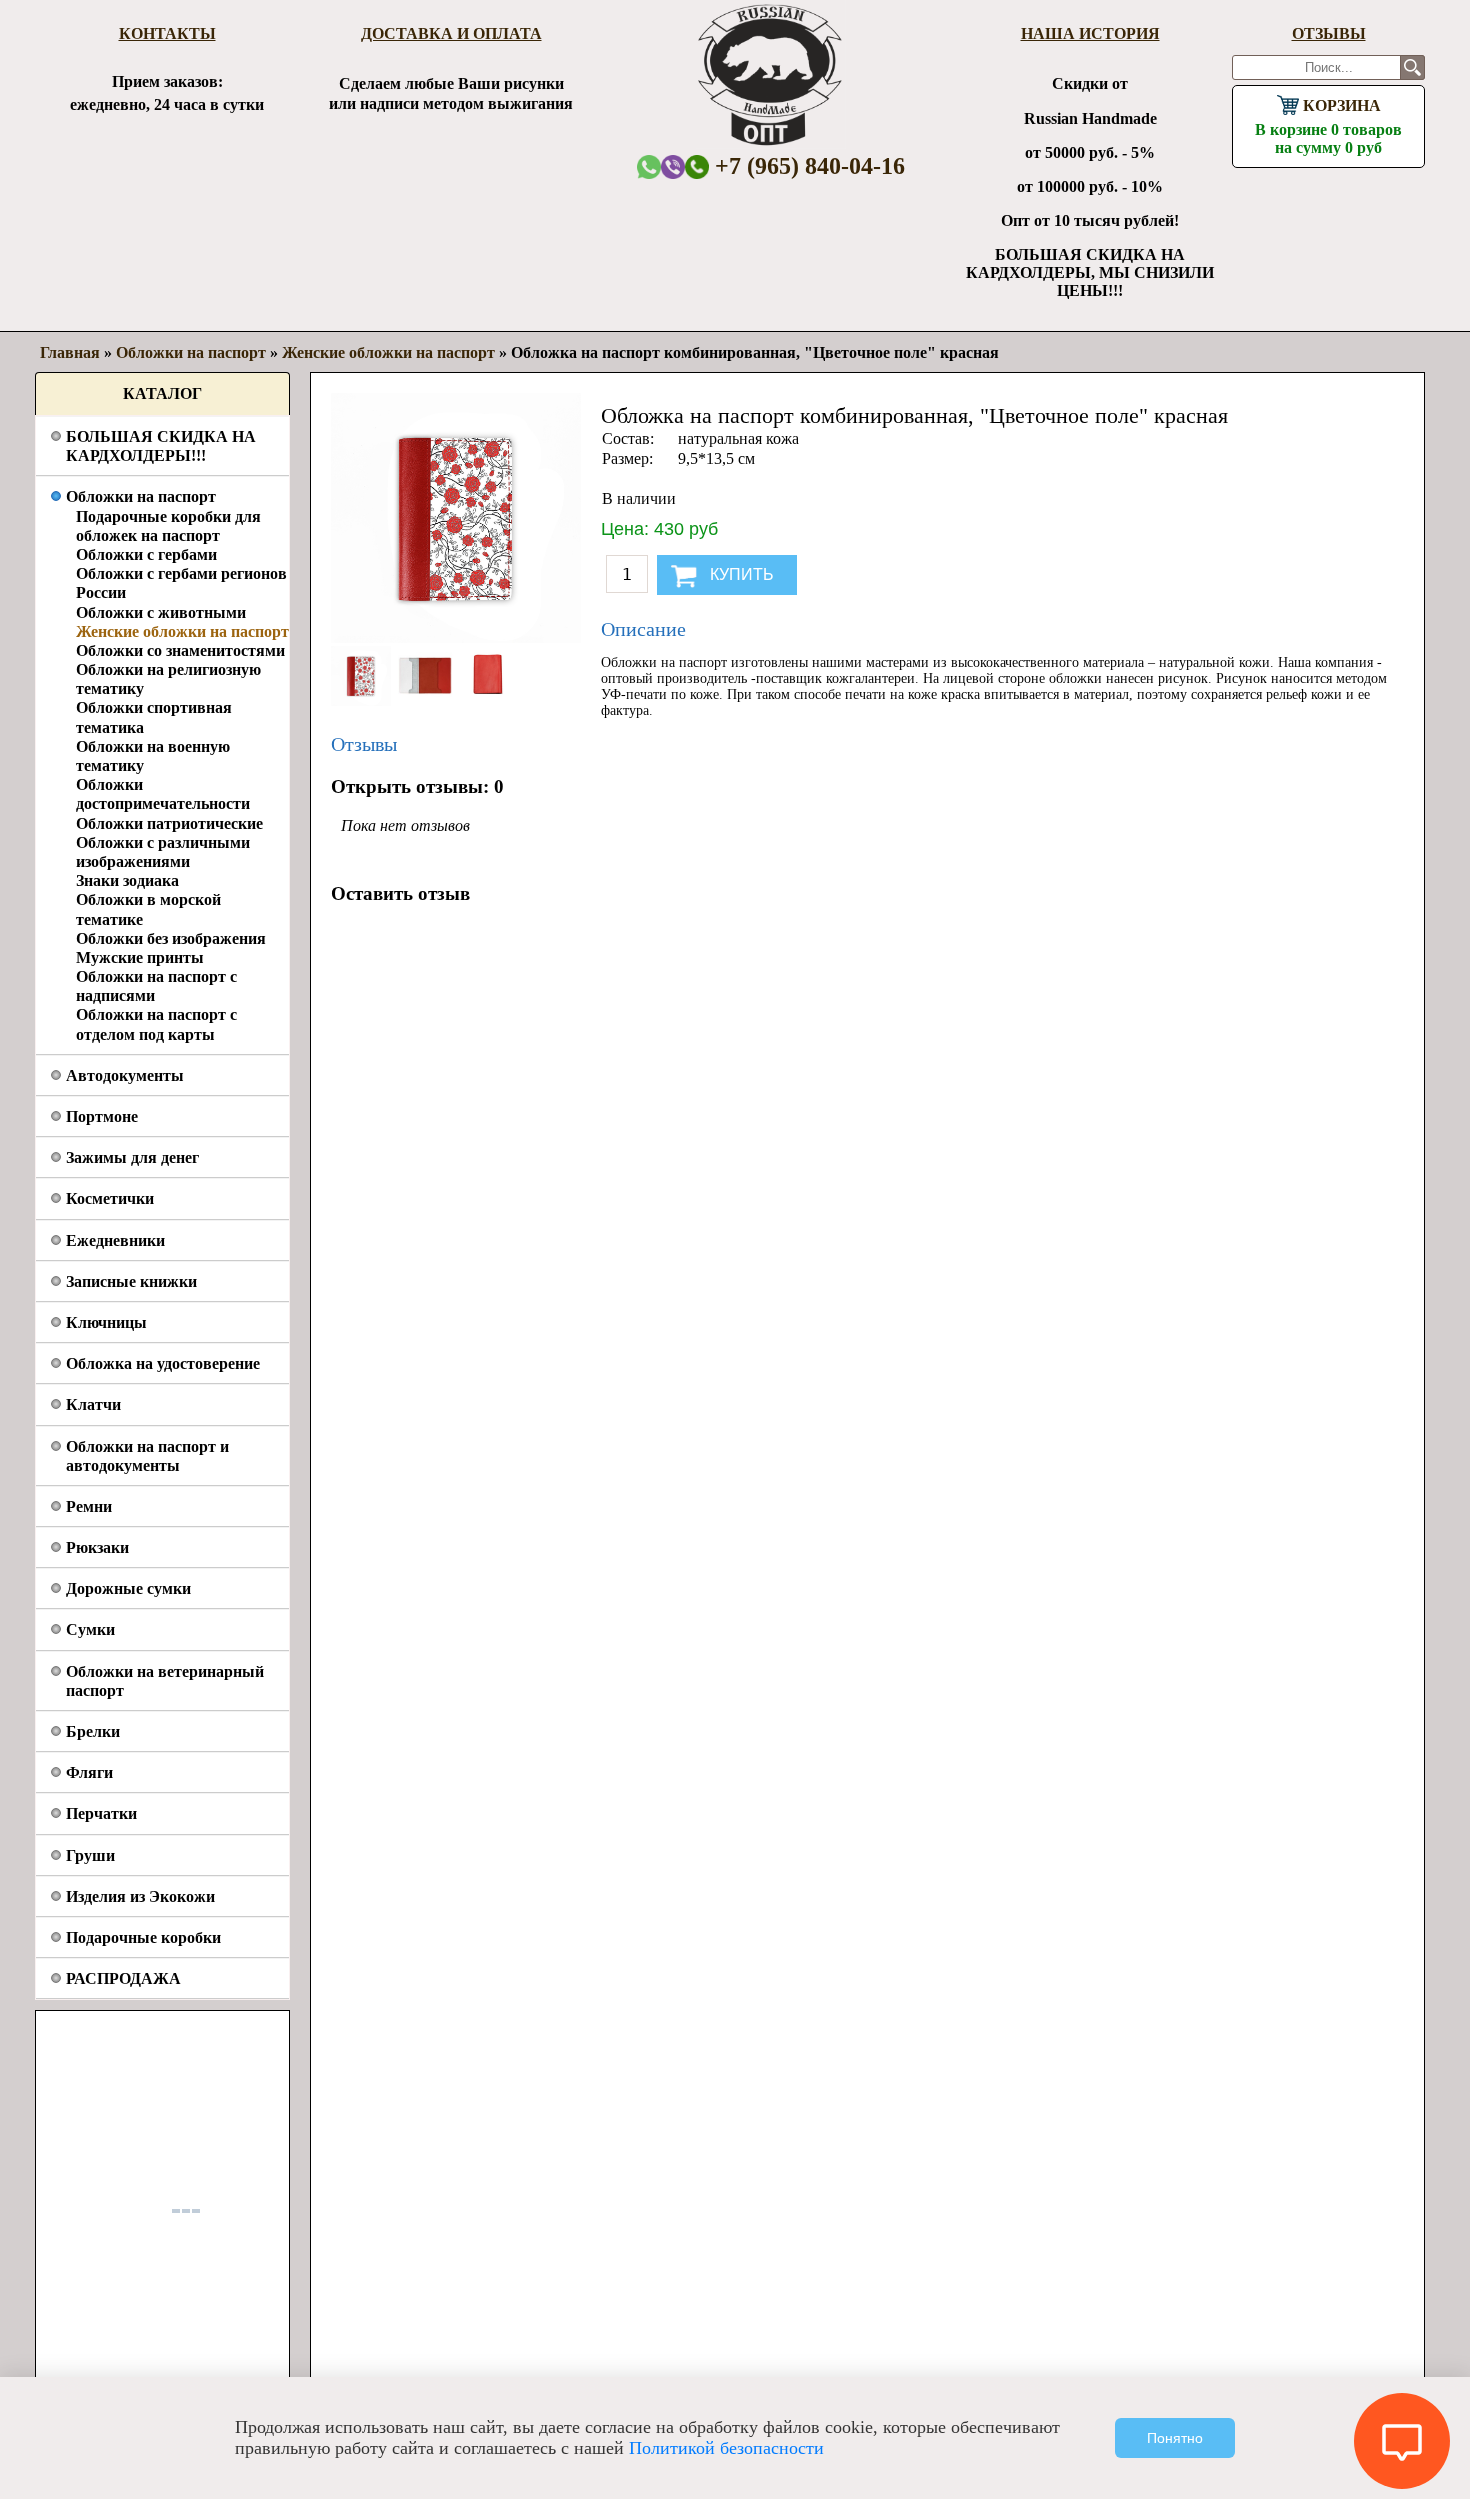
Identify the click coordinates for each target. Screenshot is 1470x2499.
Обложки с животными (161, 612)
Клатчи (93, 1404)
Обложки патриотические (169, 823)
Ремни (89, 1506)
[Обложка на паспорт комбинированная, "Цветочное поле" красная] (363, 700)
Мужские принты (140, 957)
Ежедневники (115, 1240)
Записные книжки (131, 1281)
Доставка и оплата (451, 33)
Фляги (89, 1772)
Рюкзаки (97, 1547)
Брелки (93, 1731)
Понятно (1175, 2438)
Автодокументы (125, 1075)
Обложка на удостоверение (163, 1363)
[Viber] (673, 166)
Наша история (1090, 33)
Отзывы (1329, 33)
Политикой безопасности (726, 2448)
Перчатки (101, 1813)
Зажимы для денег (132, 1157)
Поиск (1412, 67)
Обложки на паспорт (141, 496)
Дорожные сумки (128, 1588)
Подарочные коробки (143, 1937)
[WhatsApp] (649, 166)
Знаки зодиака (127, 880)
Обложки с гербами (146, 554)
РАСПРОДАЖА (123, 1978)
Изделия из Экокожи (140, 1896)
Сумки (90, 1629)
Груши (90, 1855)
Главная (70, 352)
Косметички (110, 1198)
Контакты (167, 33)
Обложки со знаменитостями (180, 650)
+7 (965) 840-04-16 (807, 166)
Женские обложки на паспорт (182, 631)
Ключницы (106, 1322)
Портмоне (102, 1116)
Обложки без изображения (171, 938)
